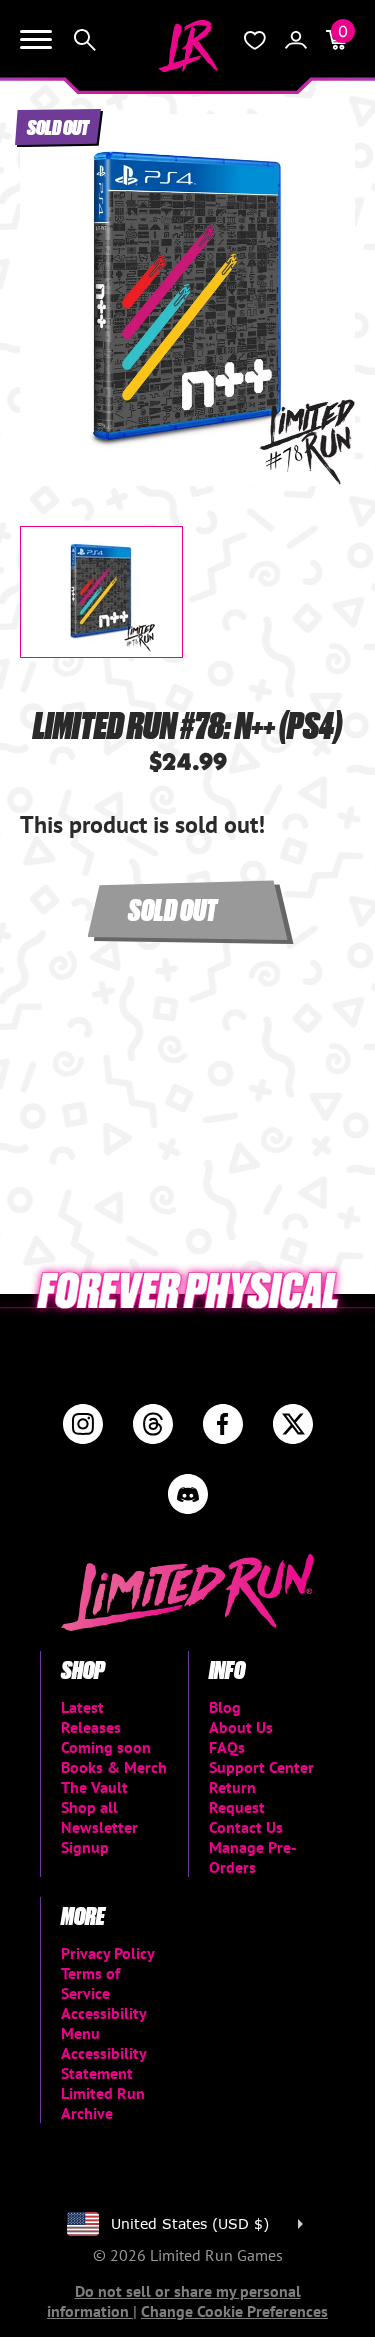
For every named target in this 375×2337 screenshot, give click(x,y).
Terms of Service (90, 1983)
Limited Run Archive (103, 2103)
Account (296, 40)
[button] (51, 283)
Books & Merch (114, 1767)
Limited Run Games (188, 46)
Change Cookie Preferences (234, 2311)
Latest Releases (91, 1717)
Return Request (237, 1797)
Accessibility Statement (103, 2063)
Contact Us (246, 1827)
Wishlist (255, 40)
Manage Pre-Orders (253, 1857)
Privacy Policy (108, 1953)
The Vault (94, 1787)
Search (85, 40)
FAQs (227, 1747)
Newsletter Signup (99, 1837)
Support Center (261, 1767)
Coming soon (106, 1747)
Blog (225, 1707)
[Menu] (36, 40)
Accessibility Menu (103, 2023)
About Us (241, 1727)
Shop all (89, 1807)
